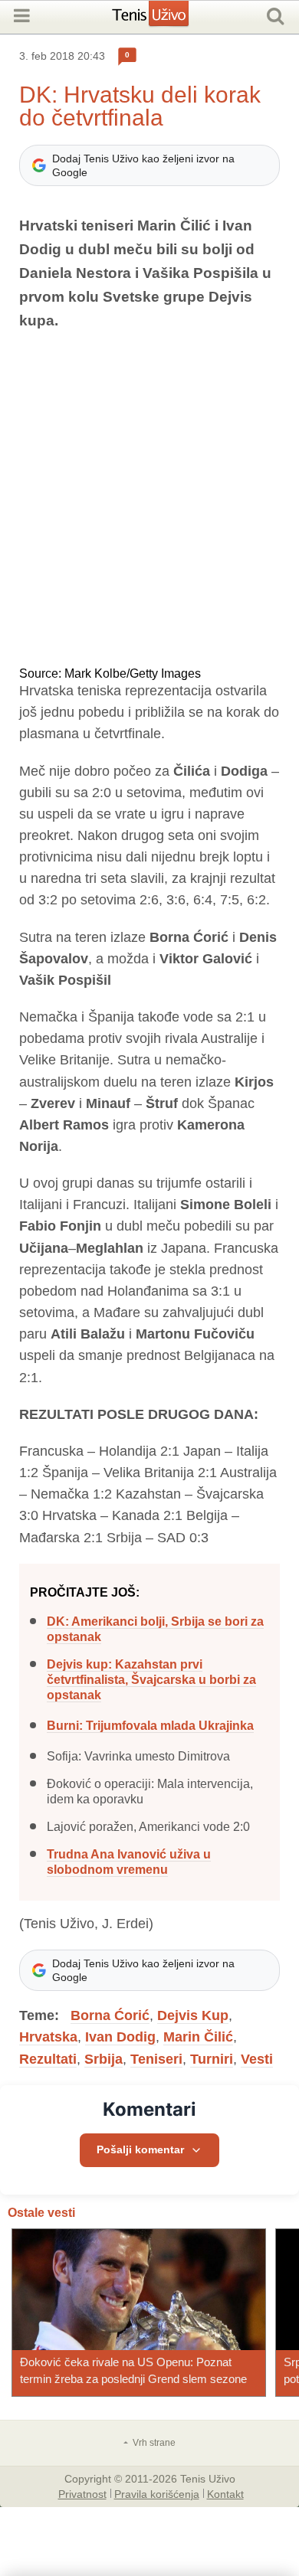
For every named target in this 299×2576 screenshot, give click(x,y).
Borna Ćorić (110, 2015)
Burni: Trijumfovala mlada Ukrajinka (150, 1726)
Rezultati (48, 2059)
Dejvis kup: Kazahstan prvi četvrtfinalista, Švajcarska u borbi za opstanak (151, 1680)
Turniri (212, 2059)
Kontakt (225, 2493)
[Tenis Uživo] (166, 19)
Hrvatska (48, 2037)
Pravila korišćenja (157, 2493)
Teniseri (156, 2059)
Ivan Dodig (120, 2037)
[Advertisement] (149, 500)
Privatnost (82, 2493)
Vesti (257, 2059)
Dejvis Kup (193, 2015)
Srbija (103, 2059)
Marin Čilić (198, 2037)
